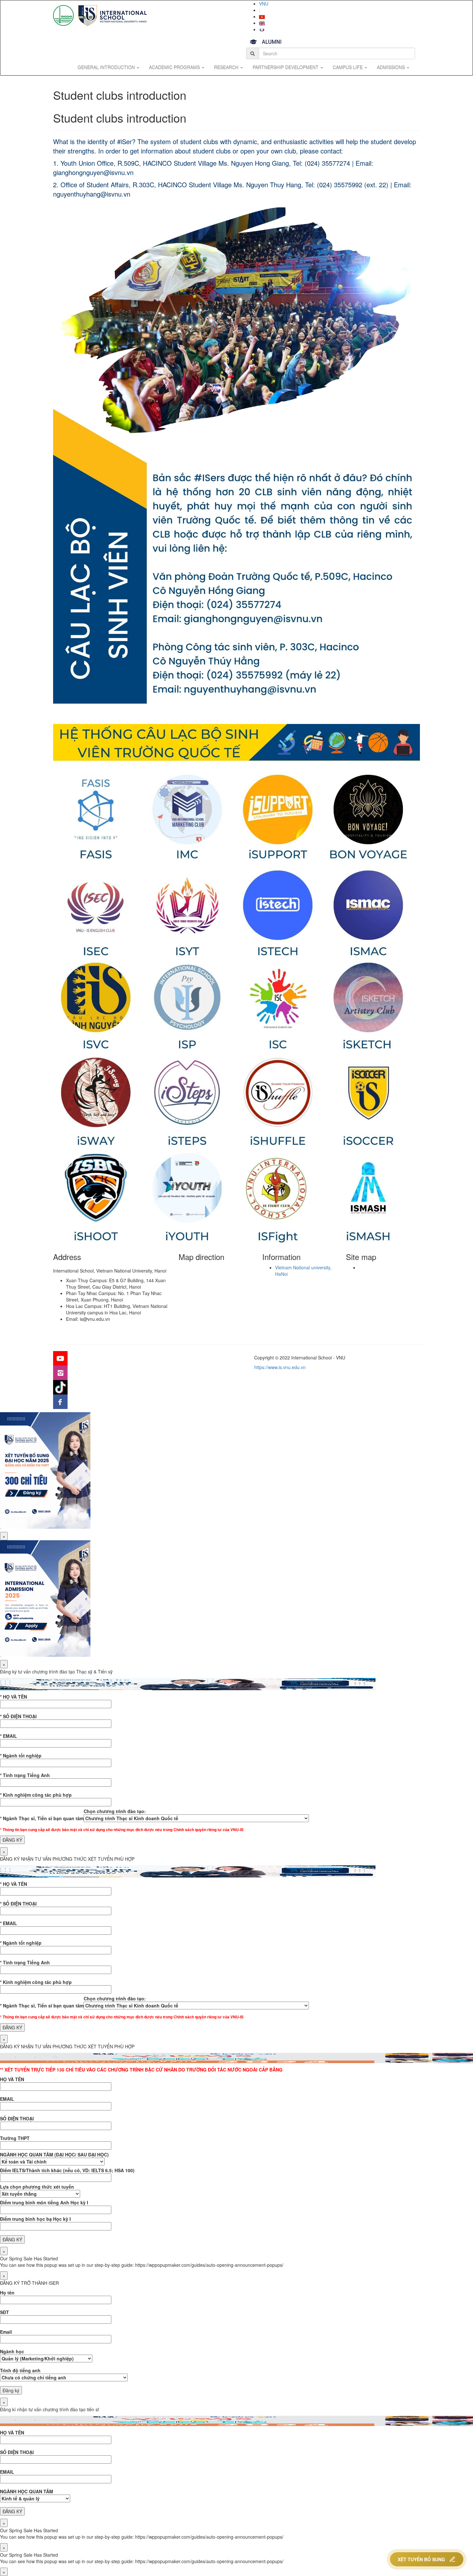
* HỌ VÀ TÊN (14, 1697)
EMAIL (7, 2099)
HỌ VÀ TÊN (12, 2079)
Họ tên (7, 2293)
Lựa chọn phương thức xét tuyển (37, 2187)
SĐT (5, 2312)
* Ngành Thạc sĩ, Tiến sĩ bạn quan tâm (42, 1818)
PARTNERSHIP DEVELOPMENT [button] (286, 67)
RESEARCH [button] (227, 67)
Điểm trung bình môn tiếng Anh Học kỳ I (44, 2202)
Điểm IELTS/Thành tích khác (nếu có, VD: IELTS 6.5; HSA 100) (67, 2170)
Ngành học (12, 2351)
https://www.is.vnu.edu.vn (280, 1367)
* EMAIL (9, 1736)
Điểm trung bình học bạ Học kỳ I (35, 2219)
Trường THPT (15, 2138)
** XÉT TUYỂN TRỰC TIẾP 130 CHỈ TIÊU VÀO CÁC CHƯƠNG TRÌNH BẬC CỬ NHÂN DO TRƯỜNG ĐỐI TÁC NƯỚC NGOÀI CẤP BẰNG (141, 2070)
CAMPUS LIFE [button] (348, 67)
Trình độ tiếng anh (20, 2370)
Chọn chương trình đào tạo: (115, 1811)
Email (6, 2332)
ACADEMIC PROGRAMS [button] (175, 67)
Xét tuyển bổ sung (421, 2559)
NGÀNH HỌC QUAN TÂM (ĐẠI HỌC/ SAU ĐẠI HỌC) (54, 2154)
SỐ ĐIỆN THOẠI (17, 2118)
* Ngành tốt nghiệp (21, 1756)
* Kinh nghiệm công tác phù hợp (36, 1795)
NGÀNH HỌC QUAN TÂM (27, 2491)
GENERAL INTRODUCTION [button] (107, 67)
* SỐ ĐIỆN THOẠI (18, 1716)
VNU (264, 4)
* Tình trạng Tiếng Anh (25, 1775)
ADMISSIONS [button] (391, 67)
